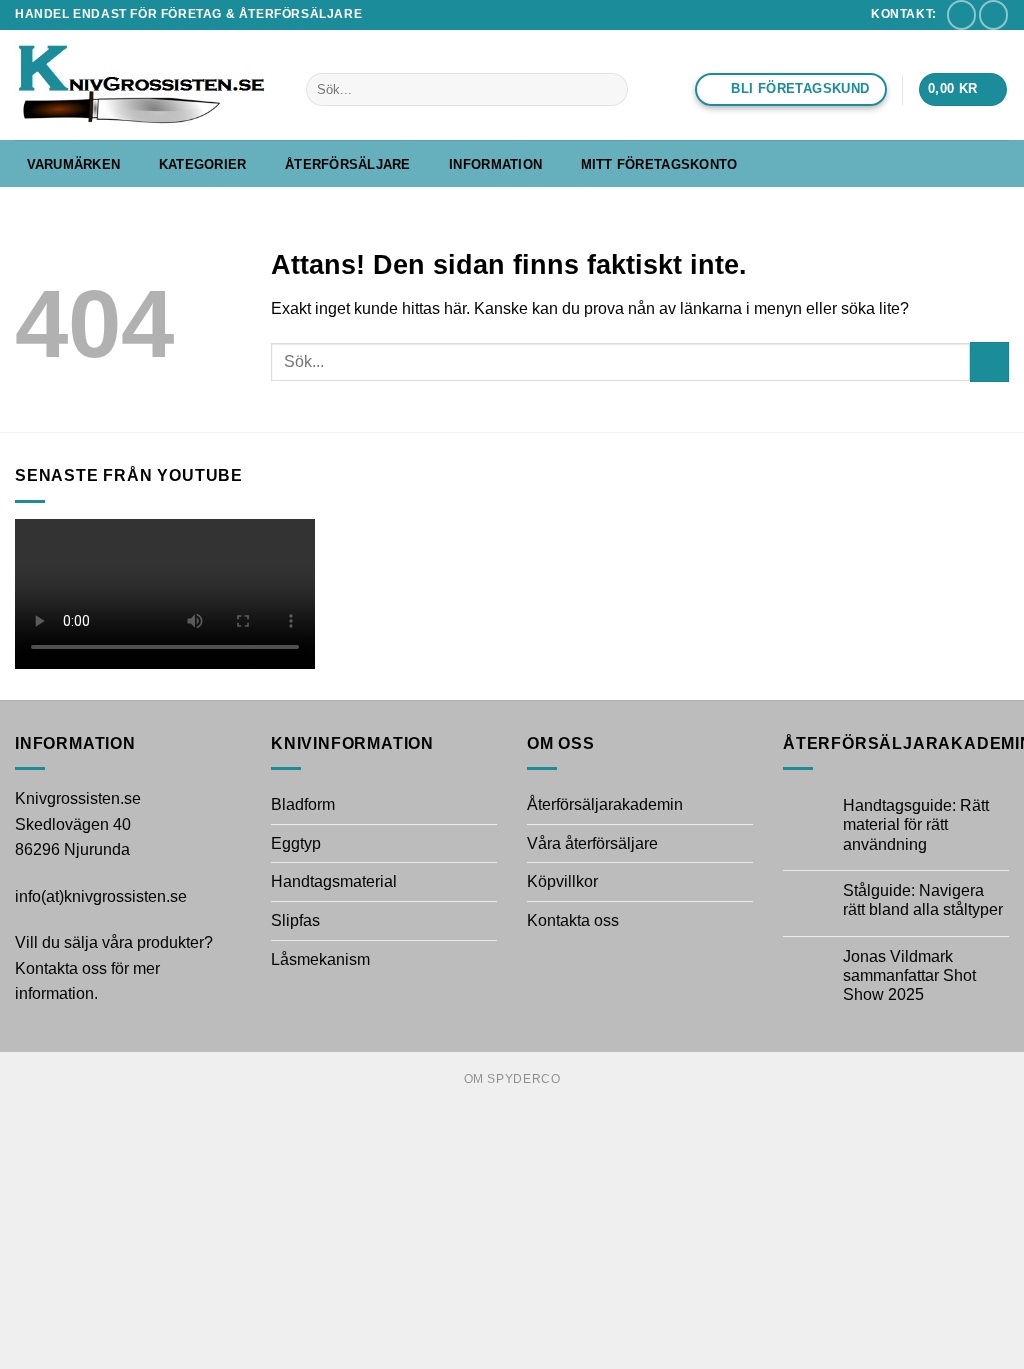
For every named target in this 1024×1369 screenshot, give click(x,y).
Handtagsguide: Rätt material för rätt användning (916, 824)
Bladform (303, 804)
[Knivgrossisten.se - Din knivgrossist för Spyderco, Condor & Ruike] (145, 85)
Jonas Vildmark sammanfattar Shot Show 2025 (909, 975)
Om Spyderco (512, 1079)
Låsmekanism (320, 959)
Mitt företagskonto (659, 164)
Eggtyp (296, 843)
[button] (963, 89)
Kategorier (203, 164)
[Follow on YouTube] (993, 14)
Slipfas (295, 920)
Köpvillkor (562, 881)
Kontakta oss (573, 920)
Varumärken (74, 164)
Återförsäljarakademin (605, 804)
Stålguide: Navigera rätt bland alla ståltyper (923, 900)
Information (495, 164)
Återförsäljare (348, 164)
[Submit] (608, 90)
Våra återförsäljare (592, 843)
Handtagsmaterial (334, 881)
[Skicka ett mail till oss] (961, 14)
